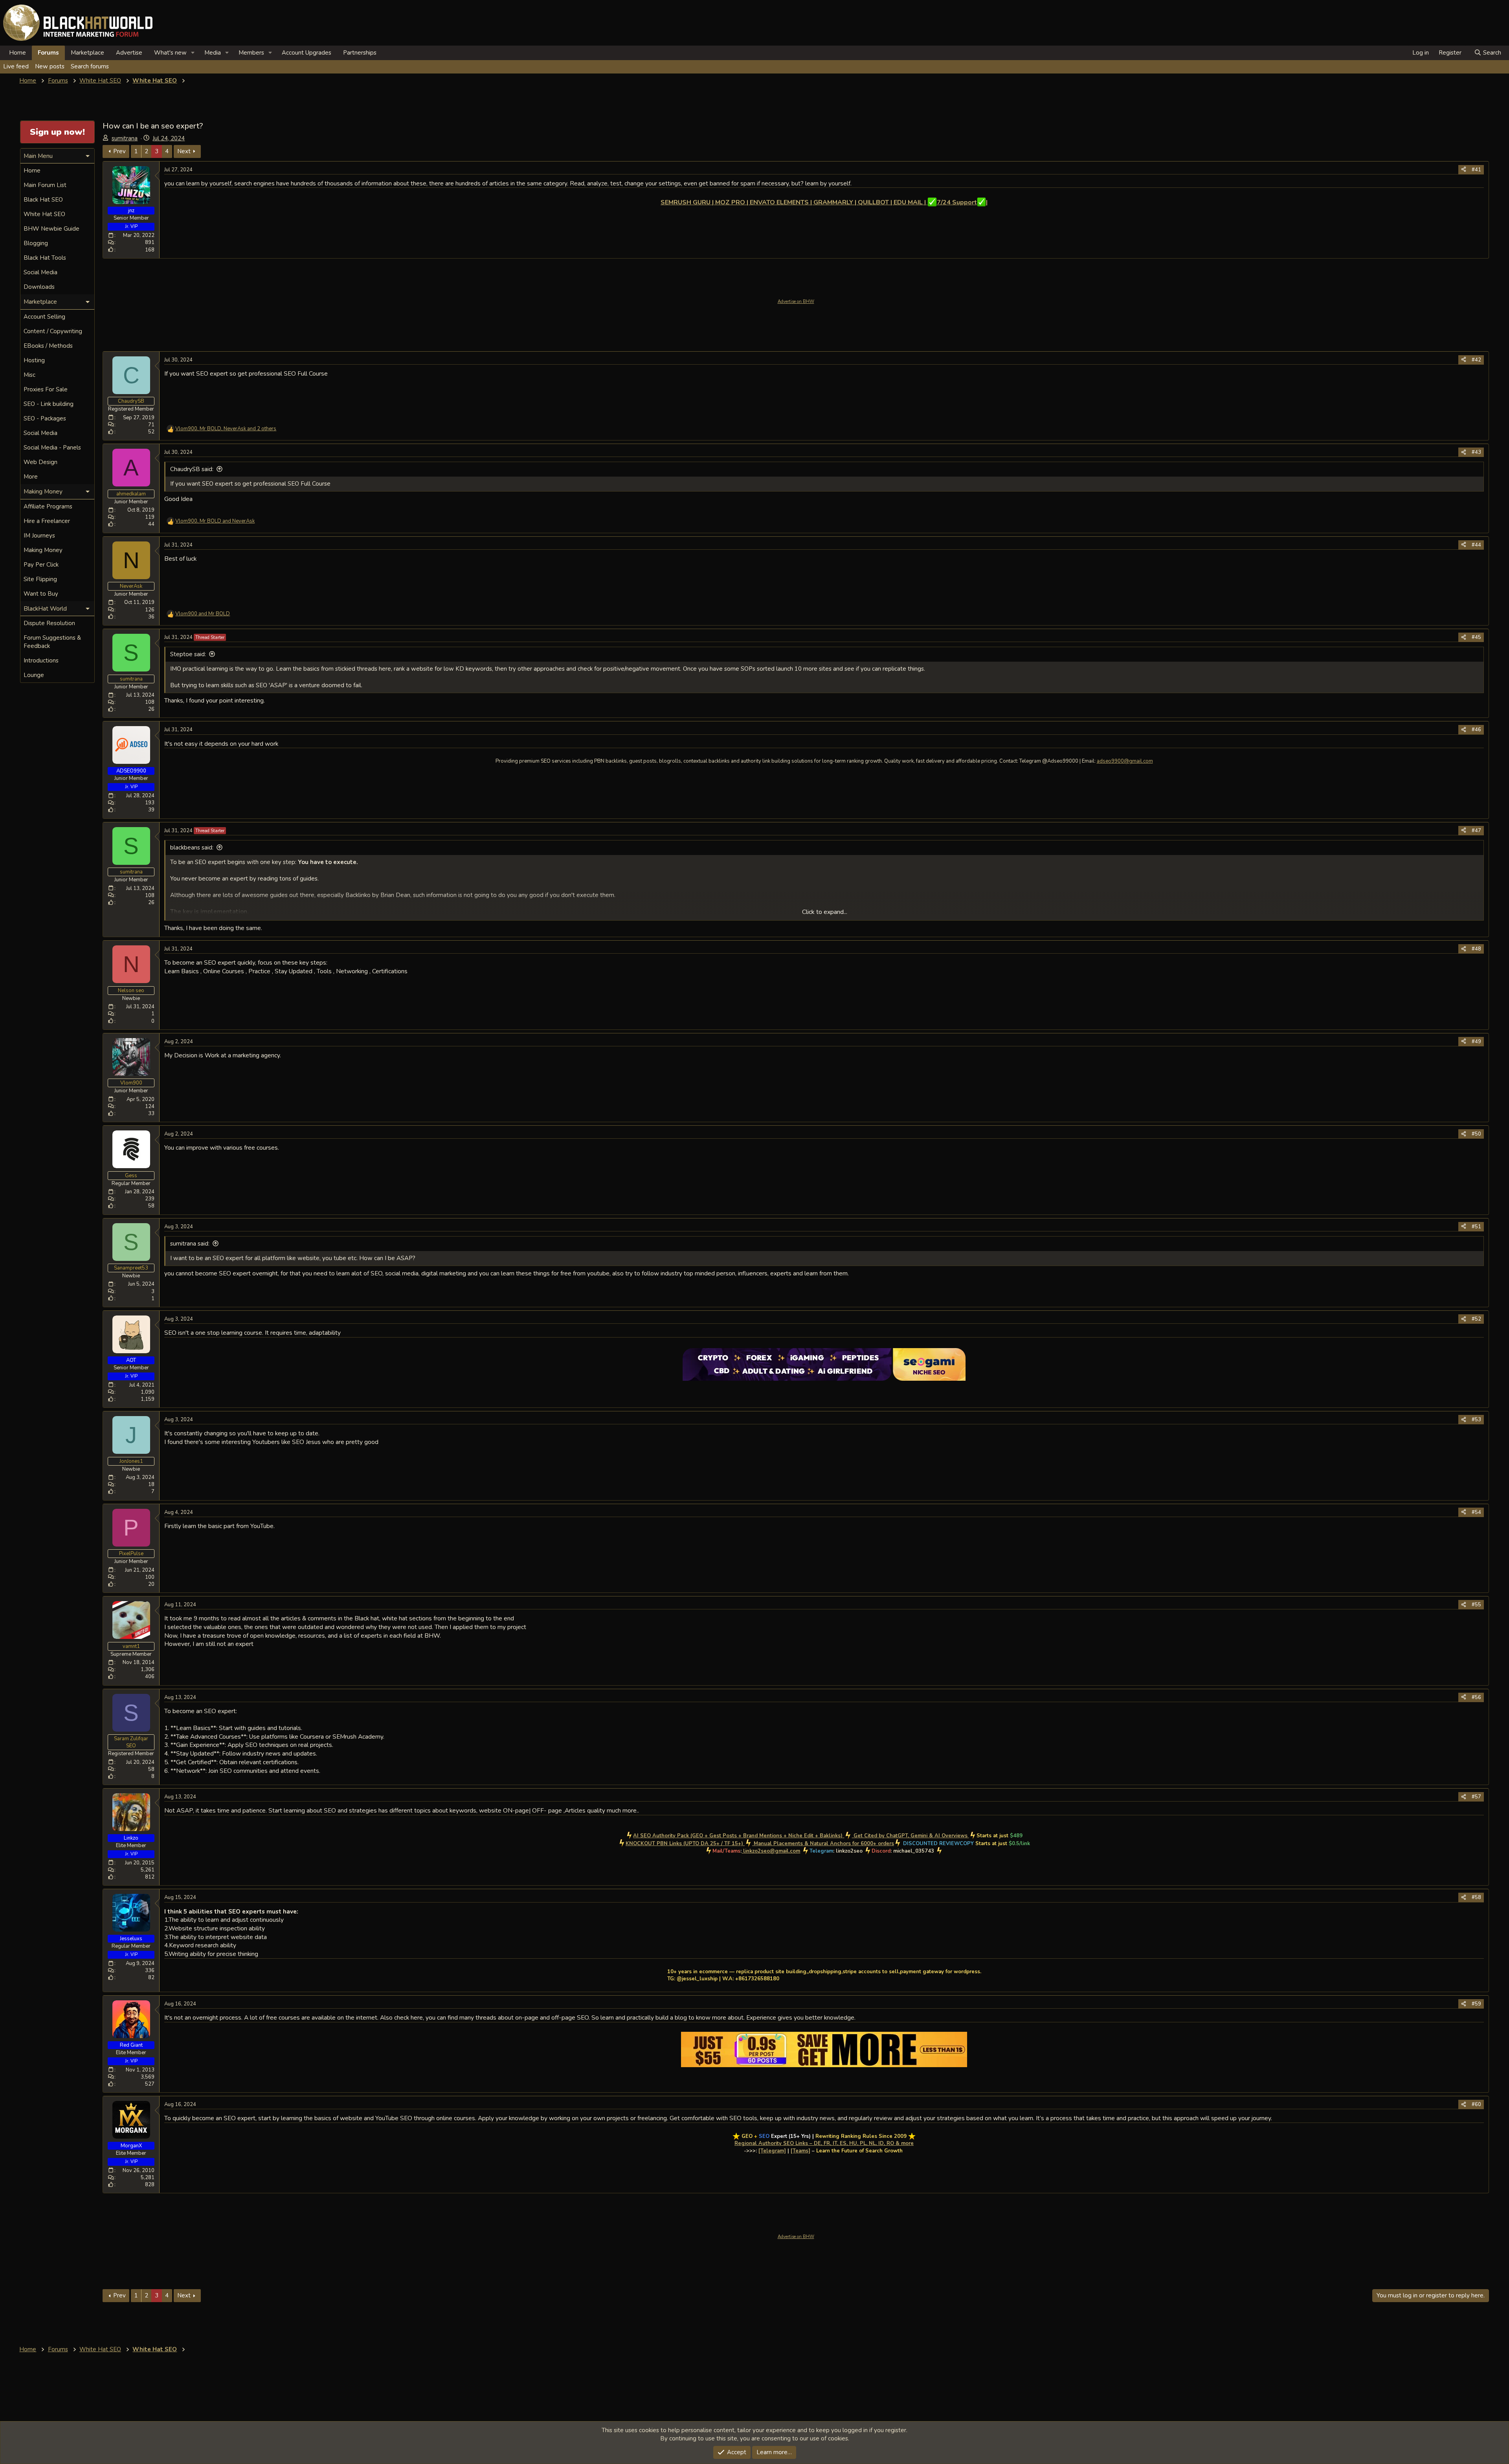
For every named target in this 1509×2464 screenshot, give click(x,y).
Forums (48, 53)
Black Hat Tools (45, 258)
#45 (1476, 637)
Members (251, 53)
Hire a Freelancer (47, 521)
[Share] (1464, 170)
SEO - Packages (45, 418)
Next (184, 151)
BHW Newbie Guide (51, 229)
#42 (1476, 360)
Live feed (16, 66)
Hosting (34, 360)
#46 (1476, 730)
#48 (1476, 949)
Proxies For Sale (46, 389)
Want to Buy (41, 594)
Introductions (41, 660)
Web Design (40, 462)
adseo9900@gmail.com (1125, 761)
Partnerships (360, 53)
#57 (1476, 1797)
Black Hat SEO (43, 200)
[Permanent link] (664, 211)
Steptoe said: (188, 654)
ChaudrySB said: (192, 469)
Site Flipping (40, 579)
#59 (1476, 2004)
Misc (29, 375)
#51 (1476, 1227)
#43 (1476, 452)
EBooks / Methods (48, 346)
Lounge (34, 675)
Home (17, 53)
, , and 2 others (226, 429)
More (31, 477)
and (203, 614)
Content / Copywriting (53, 331)
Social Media (40, 272)
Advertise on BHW (796, 302)
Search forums (90, 66)
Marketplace (87, 53)
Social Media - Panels (52, 448)
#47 (1476, 831)
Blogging (36, 243)
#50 (1476, 1134)
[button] (193, 53)
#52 (1476, 1319)
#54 (1476, 1512)
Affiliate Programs (48, 506)
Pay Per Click (41, 565)
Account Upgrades (307, 53)
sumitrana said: (190, 1244)
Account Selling (44, 317)
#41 (1476, 170)
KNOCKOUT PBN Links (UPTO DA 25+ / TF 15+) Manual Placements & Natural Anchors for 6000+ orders (760, 1844)
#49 (1476, 1042)
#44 (1476, 545)
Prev (119, 151)
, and (215, 521)
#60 (1476, 2104)
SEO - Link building (49, 404)
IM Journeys (39, 536)
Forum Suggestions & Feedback (52, 642)
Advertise (129, 53)
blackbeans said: (192, 848)
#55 (1476, 1605)
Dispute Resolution (49, 623)
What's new (170, 53)
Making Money (43, 550)
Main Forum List (45, 185)
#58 (1476, 1897)
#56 (1476, 1697)
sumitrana (125, 138)
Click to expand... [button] (825, 912)
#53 (1476, 1420)
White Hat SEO (44, 214)
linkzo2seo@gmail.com (772, 1851)
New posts (50, 66)
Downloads (39, 287)
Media (213, 53)
